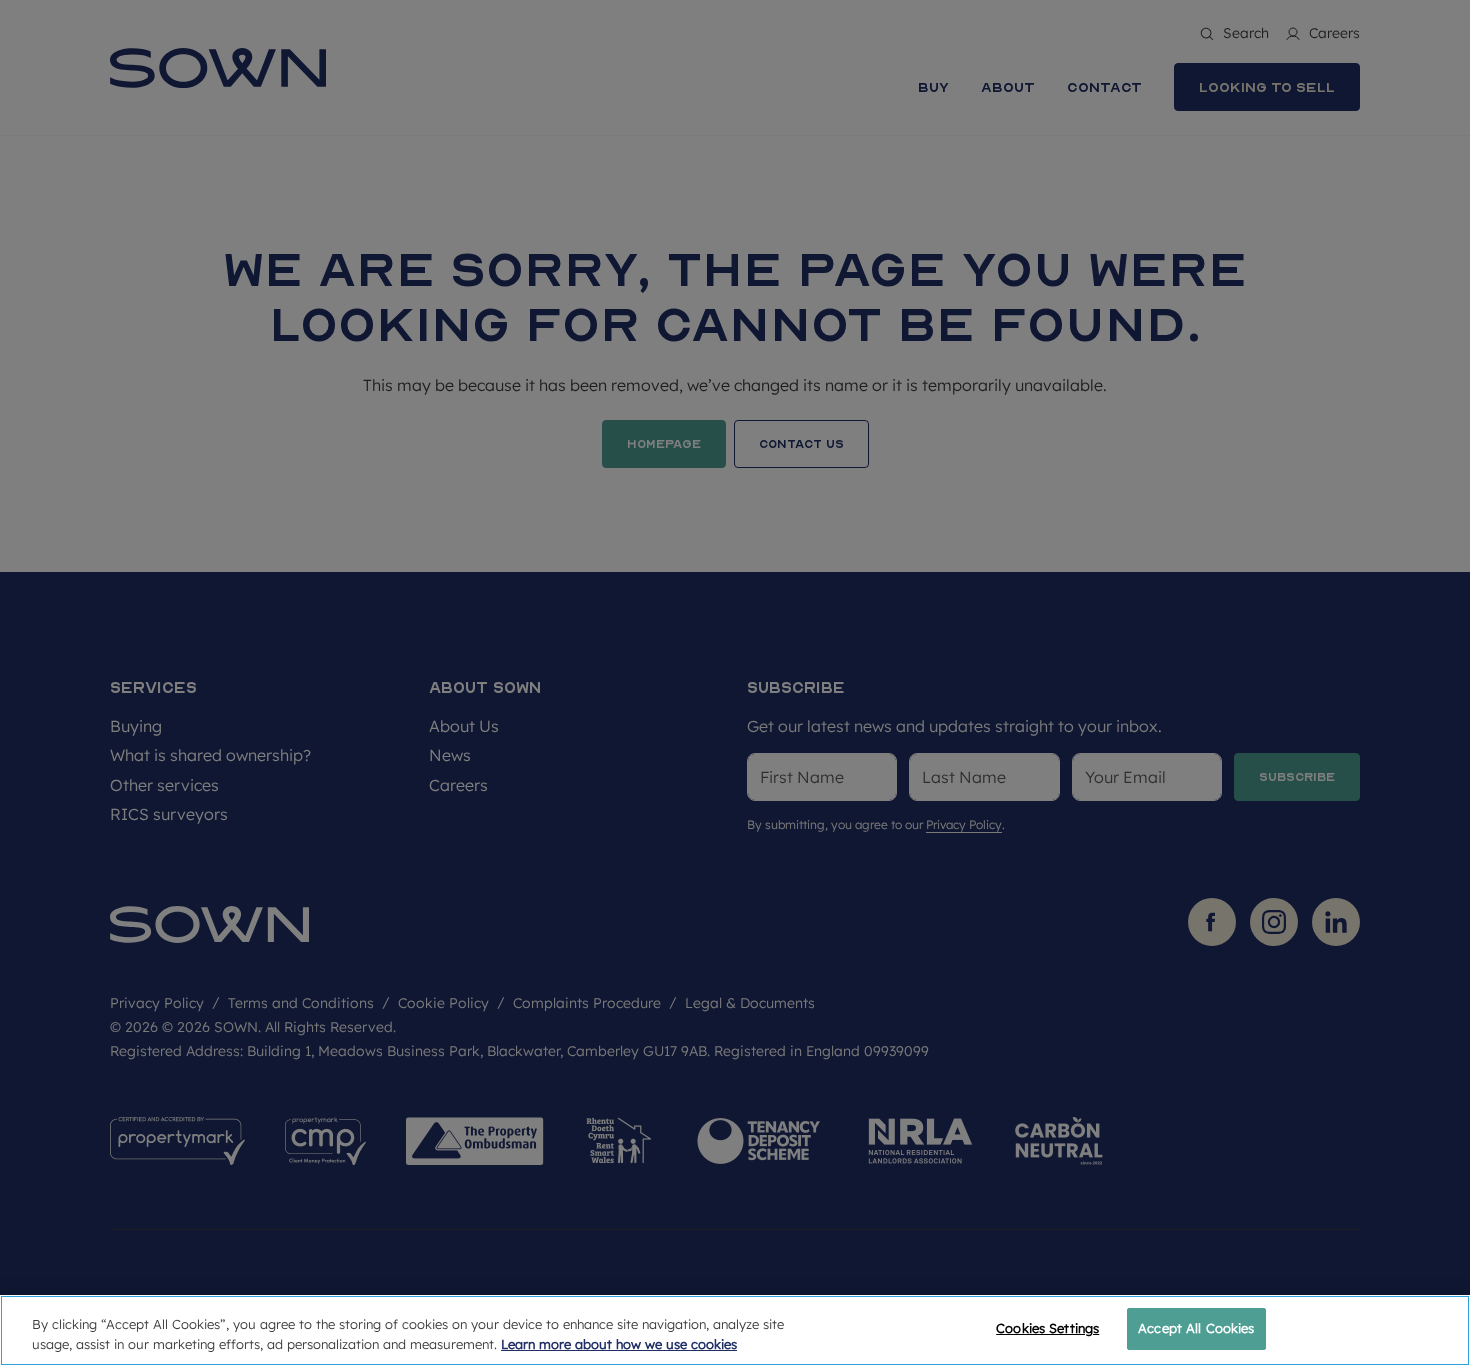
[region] (735, 1330)
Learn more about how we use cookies (619, 1344)
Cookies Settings (1047, 1328)
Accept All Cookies (1196, 1328)
